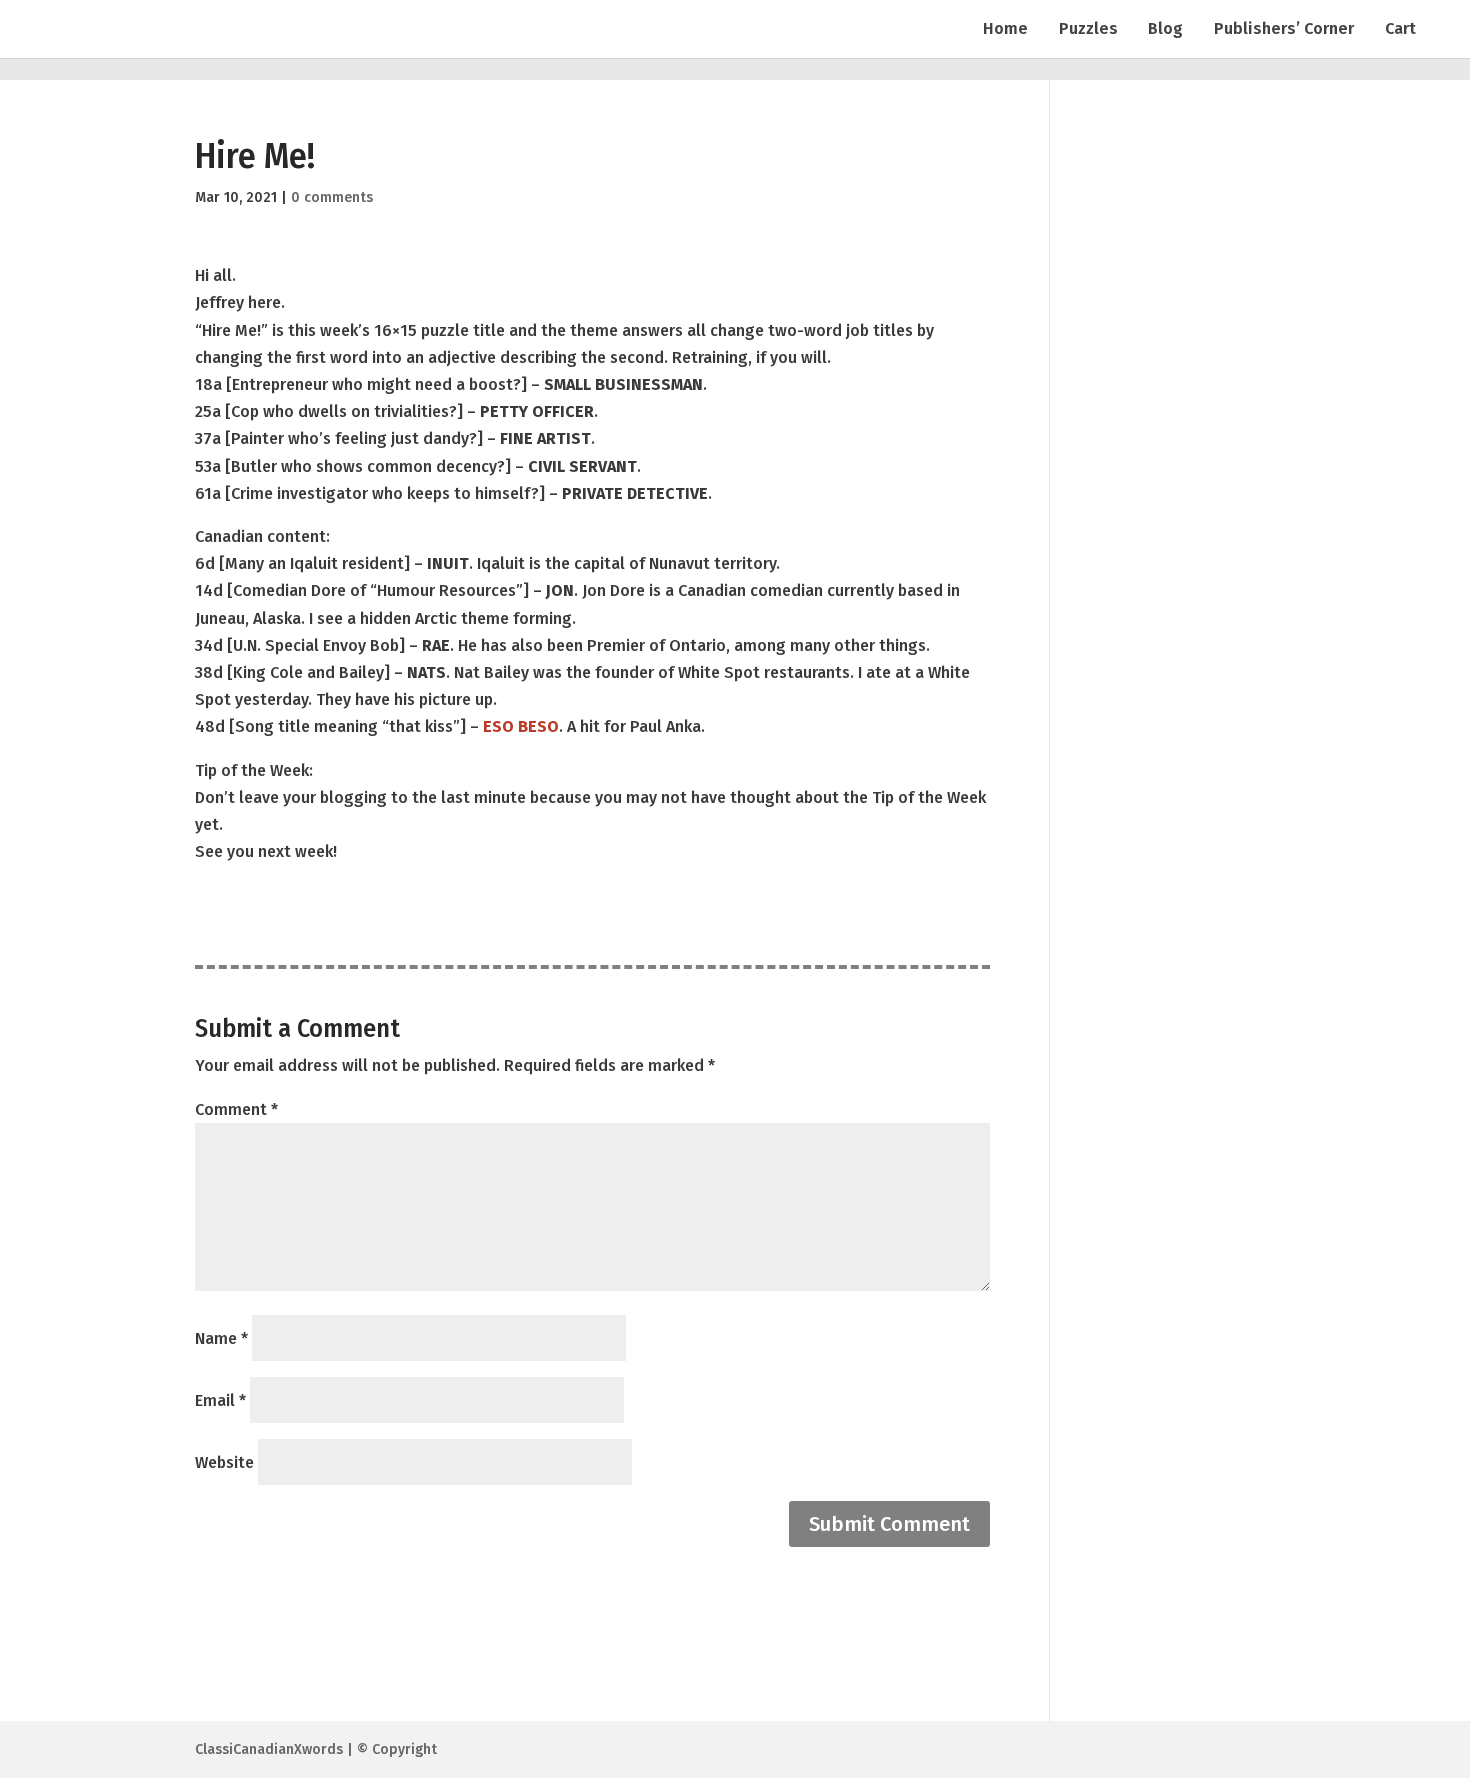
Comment (236, 1109)
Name (221, 1338)
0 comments (332, 197)
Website (224, 1462)
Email (220, 1400)
